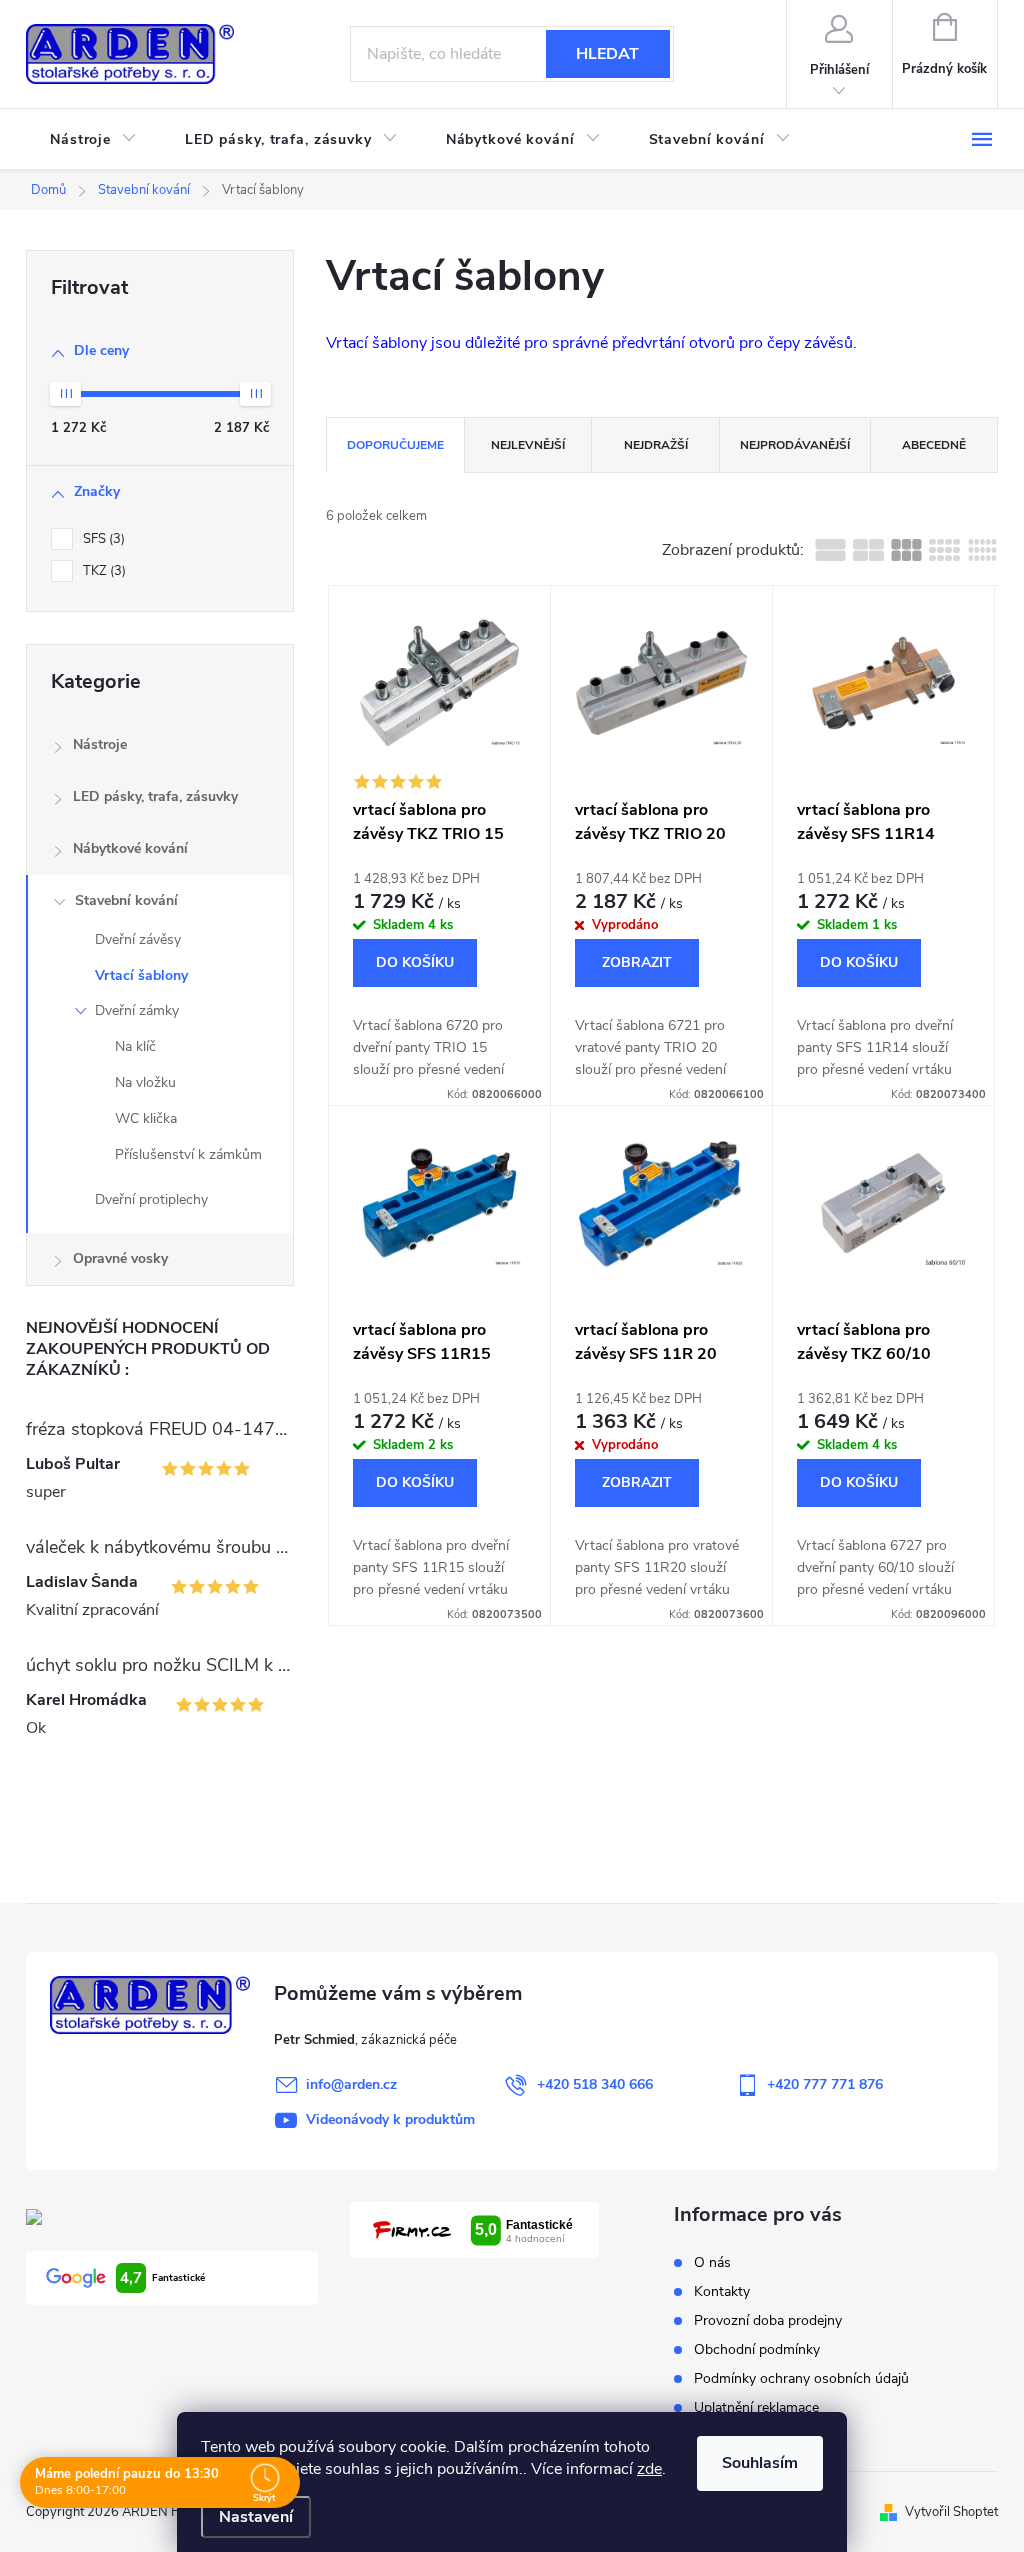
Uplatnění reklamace (756, 2407)
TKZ (102, 571)
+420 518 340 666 (595, 2084)
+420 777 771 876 (825, 2084)
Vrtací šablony (141, 975)
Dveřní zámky (137, 1010)
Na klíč (135, 1046)
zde (649, 2469)
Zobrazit (637, 962)
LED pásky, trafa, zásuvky (155, 796)
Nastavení (256, 2517)
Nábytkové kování (130, 848)
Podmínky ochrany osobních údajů (801, 2378)
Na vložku (145, 1082)
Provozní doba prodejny (768, 2320)
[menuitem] (93, 140)
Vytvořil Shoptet (951, 2512)
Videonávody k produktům (390, 2119)
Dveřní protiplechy (151, 1199)
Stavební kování (126, 900)
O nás (712, 2262)
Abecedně (934, 445)
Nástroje (100, 744)
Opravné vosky (120, 1258)
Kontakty (722, 2291)
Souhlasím (760, 2463)
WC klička (146, 1118)
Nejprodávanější (795, 445)
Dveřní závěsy (138, 939)
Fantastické (162, 2278)
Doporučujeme (395, 445)
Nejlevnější (528, 445)
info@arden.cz (351, 2084)
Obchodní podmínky (757, 2349)
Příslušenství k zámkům (188, 1154)
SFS (102, 539)
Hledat (607, 54)
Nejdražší (656, 445)
